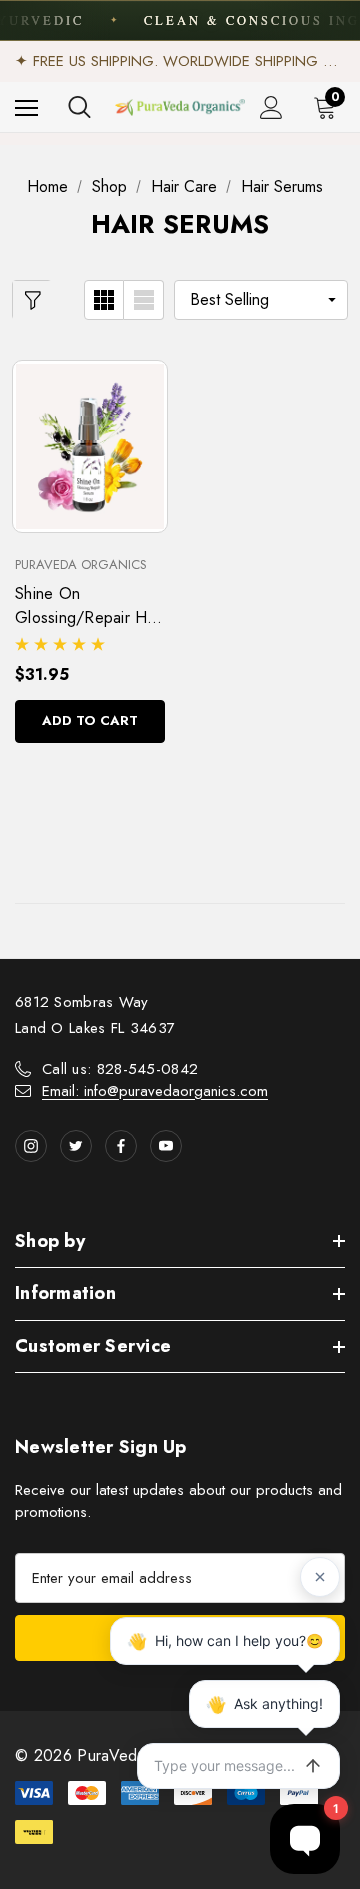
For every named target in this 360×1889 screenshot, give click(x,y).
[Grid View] (104, 300)
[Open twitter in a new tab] (76, 1146)
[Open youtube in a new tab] (166, 1146)
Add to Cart (90, 720)
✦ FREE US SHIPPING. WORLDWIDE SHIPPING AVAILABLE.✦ (180, 61)
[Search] (79, 107)
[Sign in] (271, 107)
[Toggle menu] (26, 107)
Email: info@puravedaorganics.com (155, 1091)
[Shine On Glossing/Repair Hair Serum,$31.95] (90, 446)
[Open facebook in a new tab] (121, 1146)
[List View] (144, 300)
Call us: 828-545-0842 (120, 1069)
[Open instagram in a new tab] (31, 1146)
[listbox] (261, 300)
